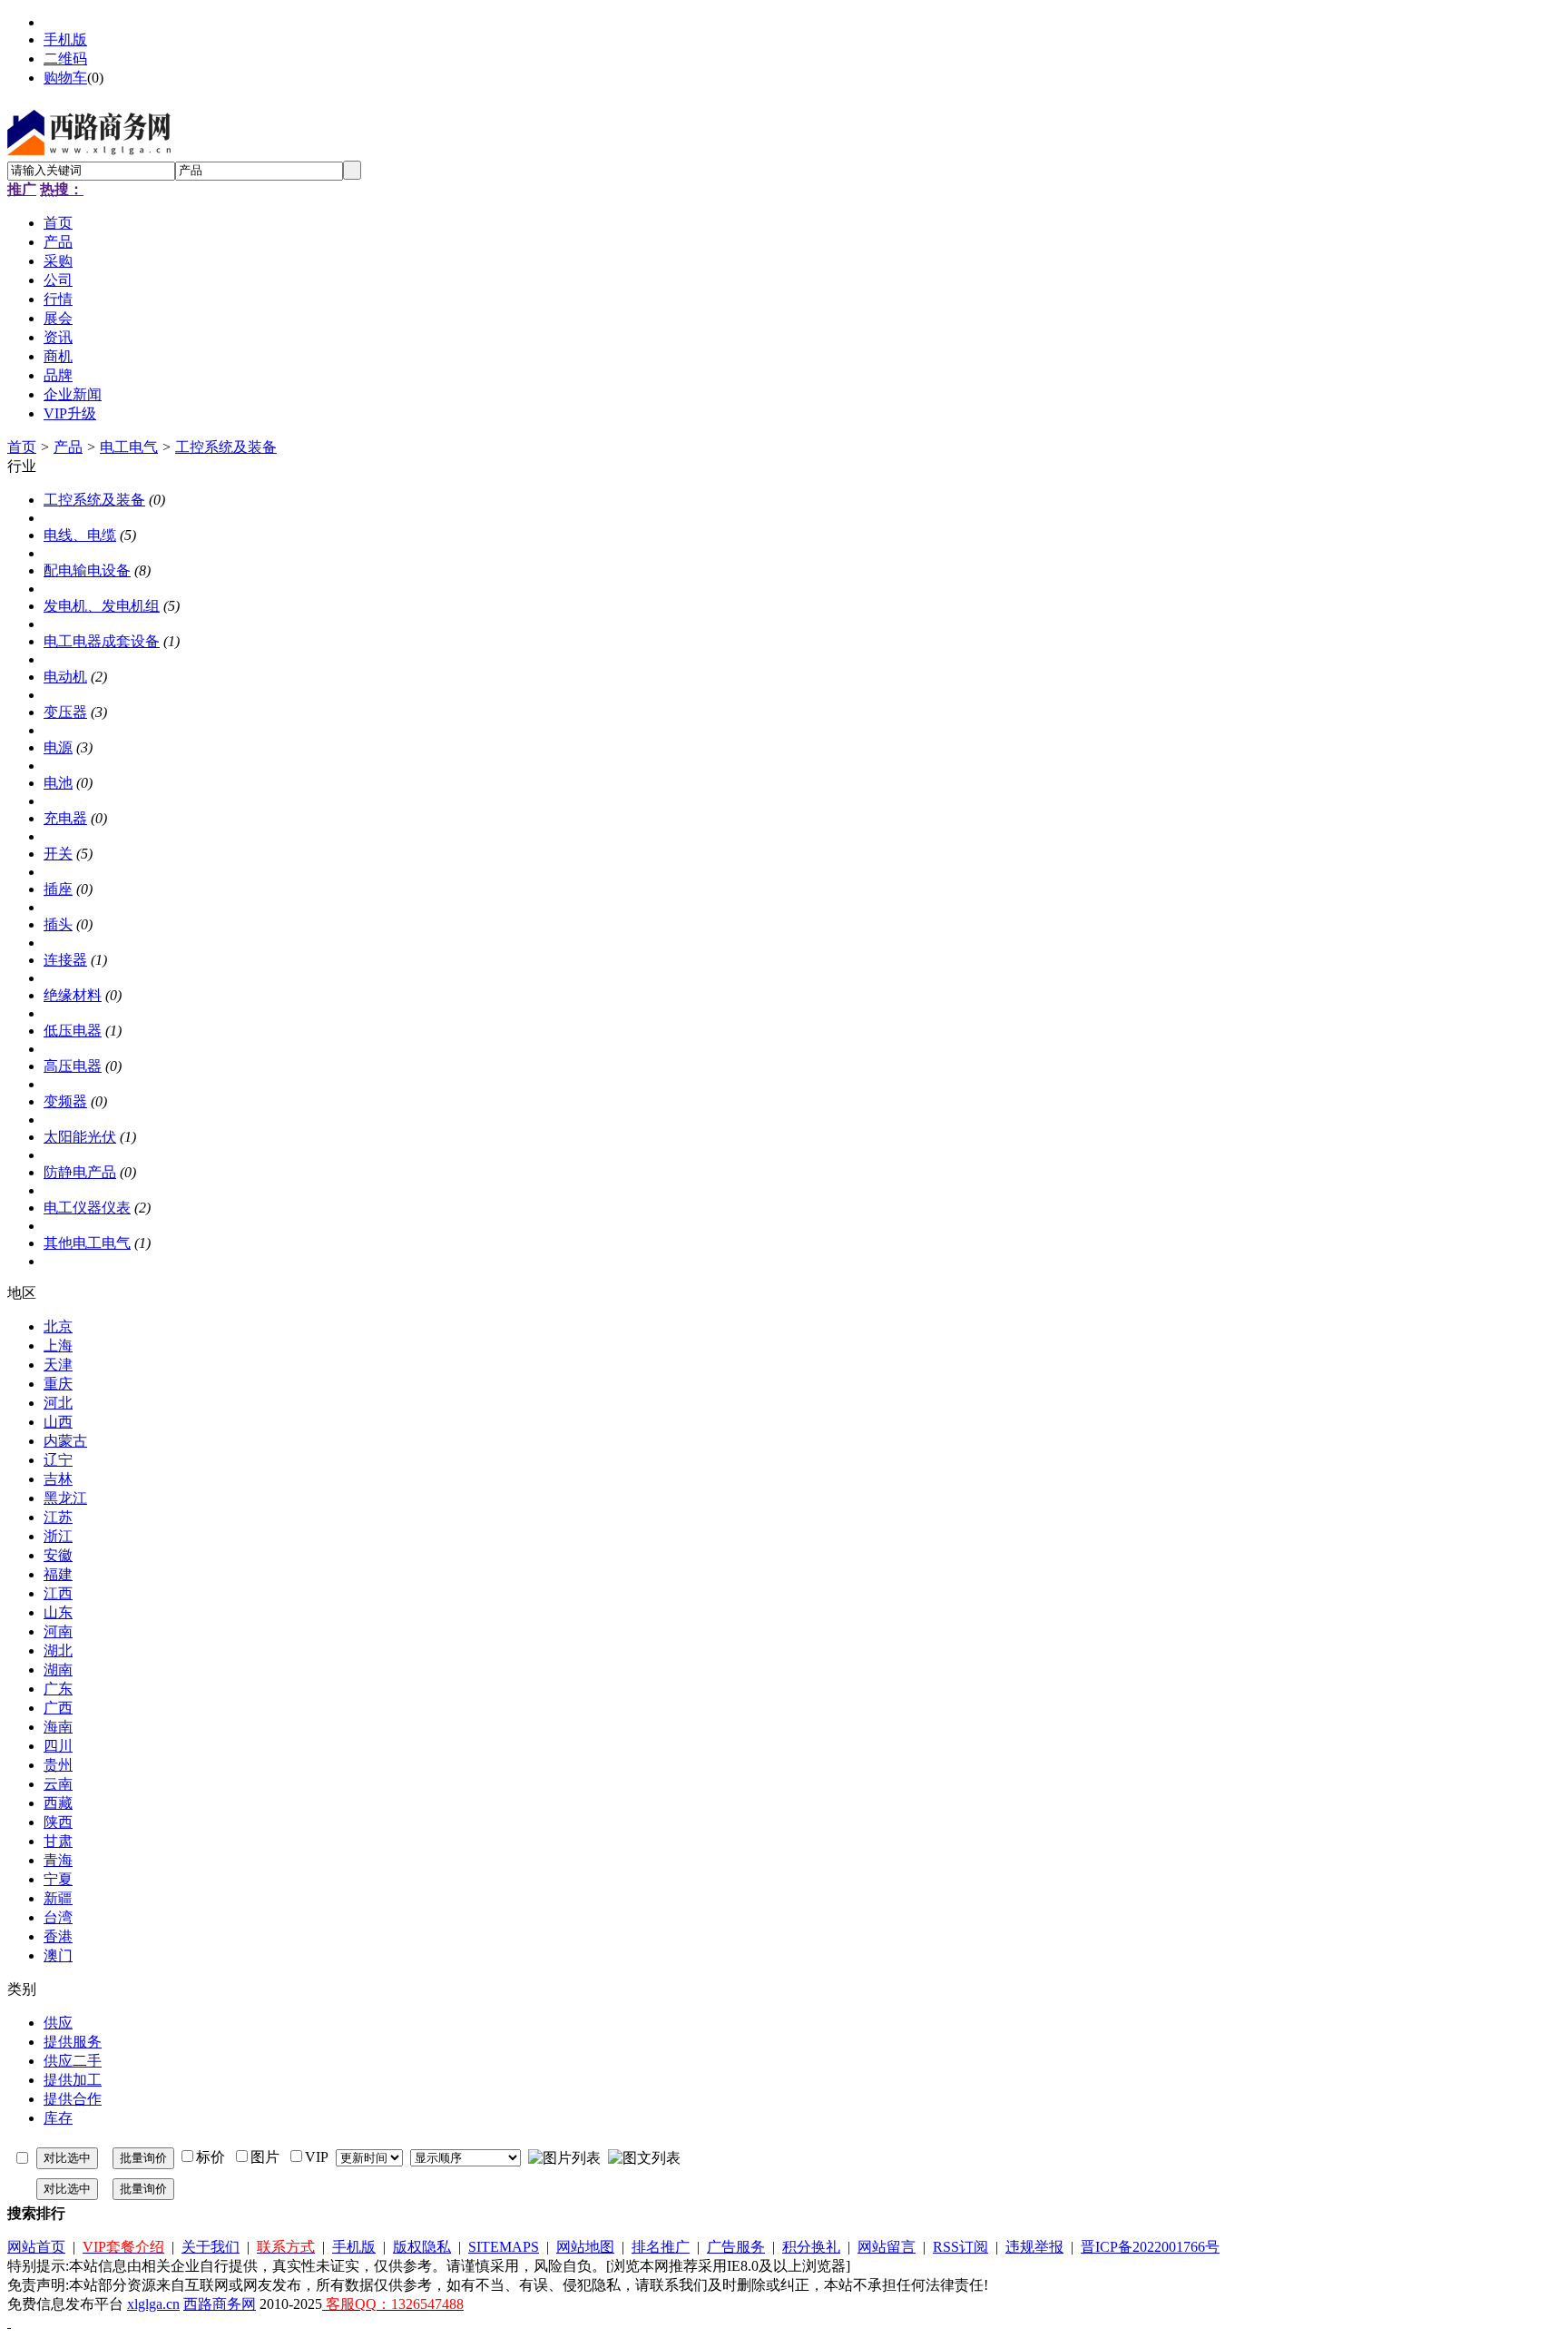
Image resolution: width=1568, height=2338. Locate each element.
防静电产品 (80, 1172)
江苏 (58, 1517)
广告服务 (736, 2247)
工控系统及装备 (226, 447)
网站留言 (887, 2247)
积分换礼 (811, 2247)
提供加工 (73, 2080)
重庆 (58, 1384)
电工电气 (129, 447)
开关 (58, 854)
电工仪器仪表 (87, 1208)
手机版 (65, 39)
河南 (58, 1631)
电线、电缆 (80, 535)
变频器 (65, 1101)
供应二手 (73, 2061)
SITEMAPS (504, 2247)
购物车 (65, 78)
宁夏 (58, 1879)
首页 (22, 447)
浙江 (58, 1536)
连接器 (65, 960)
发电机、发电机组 (102, 606)
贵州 (58, 1765)
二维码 (65, 59)
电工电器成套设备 (102, 641)
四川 (58, 1746)
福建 (58, 1574)
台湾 (58, 1917)
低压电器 (73, 1031)
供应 (58, 2023)
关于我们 (211, 2247)
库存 (58, 2118)
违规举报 (1034, 2247)
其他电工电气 (87, 1243)
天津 (58, 1365)
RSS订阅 (960, 2247)
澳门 (58, 1955)
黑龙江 (65, 1498)
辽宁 (58, 1460)
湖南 (58, 1670)
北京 (58, 1326)
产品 (68, 447)
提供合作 (73, 2099)
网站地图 (585, 2247)
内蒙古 (65, 1441)
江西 (58, 1593)
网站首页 (36, 2247)
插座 (58, 889)
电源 (58, 747)
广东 (58, 1689)
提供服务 (73, 2042)
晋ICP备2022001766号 (1150, 2247)
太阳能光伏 (80, 1137)
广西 (58, 1708)
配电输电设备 (87, 570)
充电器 (65, 818)
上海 (58, 1346)
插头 (58, 924)
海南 (58, 1727)
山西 (58, 1422)
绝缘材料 (73, 995)
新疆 (58, 1898)
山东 (58, 1612)
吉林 (58, 1479)
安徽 (58, 1555)
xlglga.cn (153, 2304)
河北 (58, 1403)
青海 (58, 1860)
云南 (58, 1784)
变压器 (65, 712)
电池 (58, 783)
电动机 (65, 677)
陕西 (58, 1822)
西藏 (58, 1803)
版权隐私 (422, 2247)
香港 (58, 1936)
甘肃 (58, 1841)
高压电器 (73, 1066)
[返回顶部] (9, 2322)
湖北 (58, 1650)
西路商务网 (220, 2304)
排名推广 (661, 2247)
